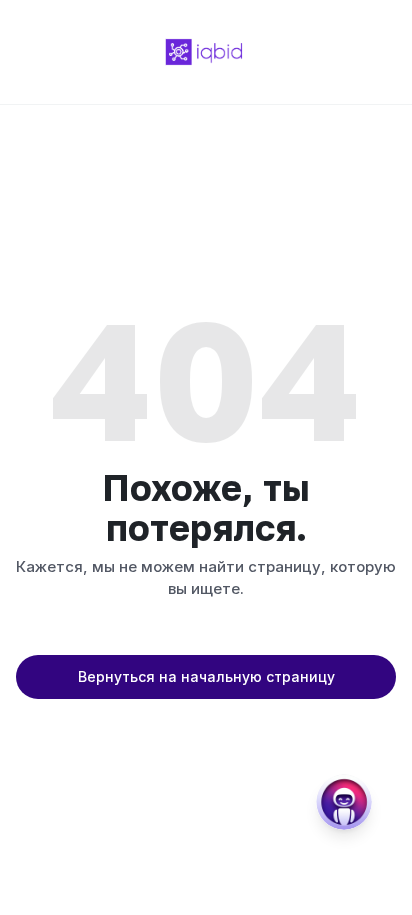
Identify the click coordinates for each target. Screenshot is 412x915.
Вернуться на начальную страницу (206, 676)
